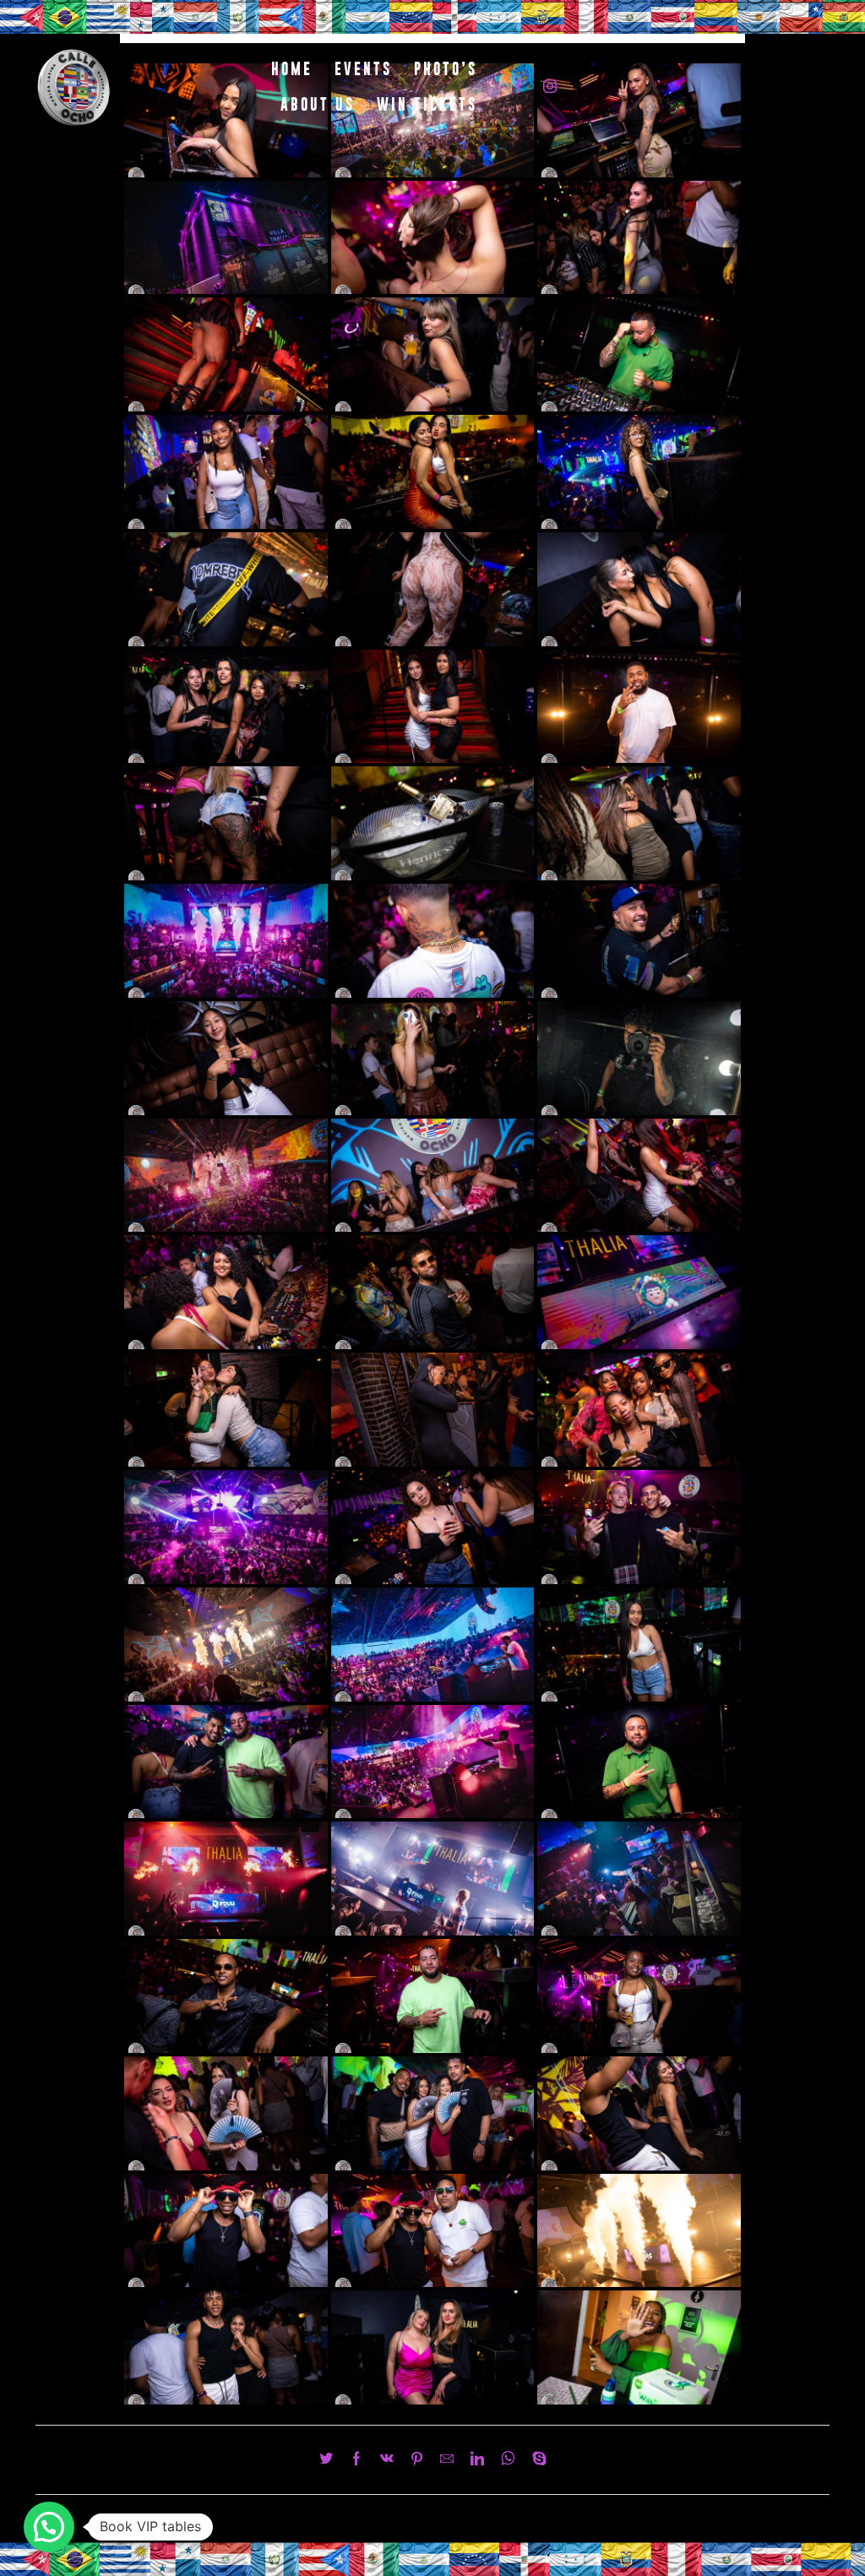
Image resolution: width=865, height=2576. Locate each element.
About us (318, 104)
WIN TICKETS (427, 104)
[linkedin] (477, 2460)
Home (292, 69)
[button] (49, 2527)
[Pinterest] (417, 2460)
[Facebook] (519, 87)
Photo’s (446, 69)
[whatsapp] (508, 2460)
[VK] (387, 2460)
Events (363, 69)
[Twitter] (330, 2460)
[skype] (535, 2460)
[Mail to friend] (447, 2460)
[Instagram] (550, 87)
